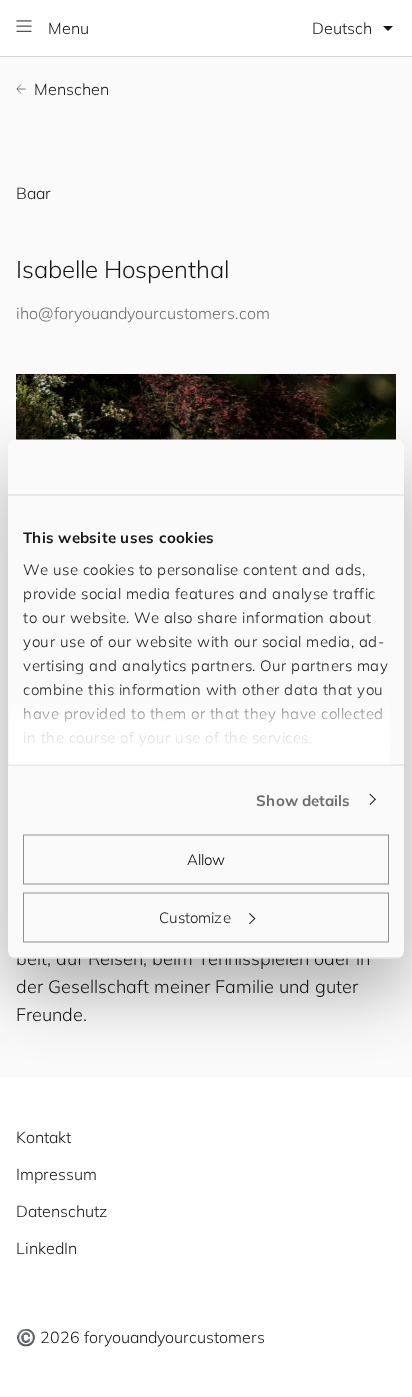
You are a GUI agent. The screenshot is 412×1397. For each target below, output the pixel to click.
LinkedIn (46, 1248)
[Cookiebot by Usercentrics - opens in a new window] (301, 467)
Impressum (56, 1174)
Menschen (71, 89)
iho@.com (143, 313)
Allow (206, 859)
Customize (195, 916)
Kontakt (43, 1137)
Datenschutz (61, 1211)
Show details (303, 799)
